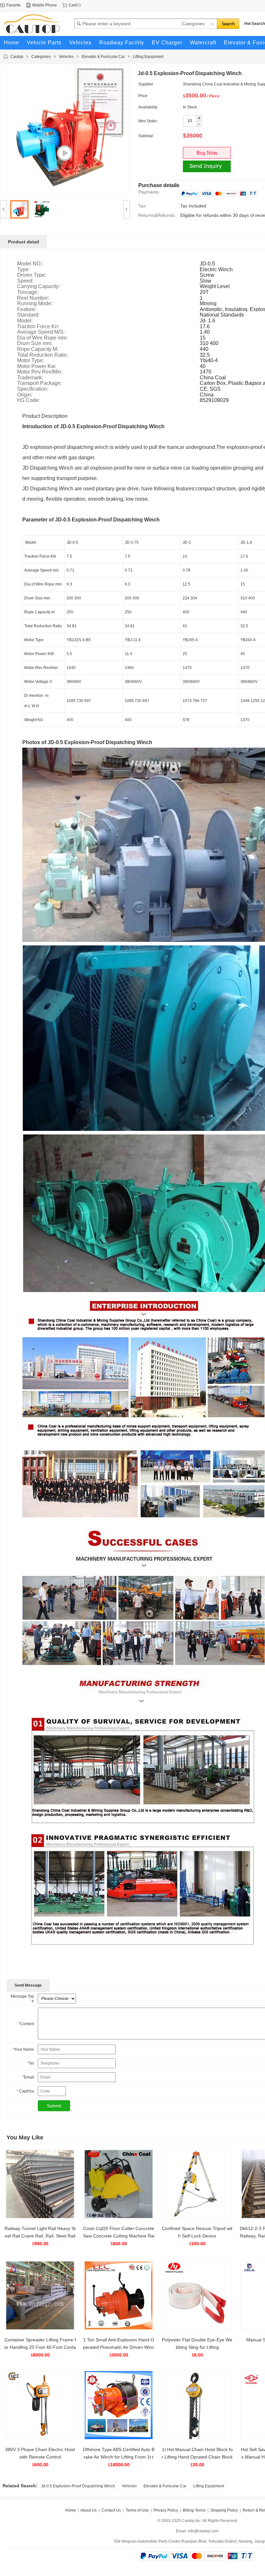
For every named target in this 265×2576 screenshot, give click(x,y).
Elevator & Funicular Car (103, 57)
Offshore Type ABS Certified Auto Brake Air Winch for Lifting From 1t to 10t (119, 2457)
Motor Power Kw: (37, 366)
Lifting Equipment (148, 57)
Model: (25, 321)
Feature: (27, 309)
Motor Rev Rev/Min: (40, 372)
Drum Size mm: (35, 343)
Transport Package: (39, 383)
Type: (23, 270)
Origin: (25, 395)
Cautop (17, 57)
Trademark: (30, 378)
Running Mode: (35, 304)
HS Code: (28, 400)
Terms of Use (137, 2510)
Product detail (24, 242)
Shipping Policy (224, 2510)
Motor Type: (31, 361)
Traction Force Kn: (38, 327)
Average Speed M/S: (41, 332)
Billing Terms (194, 2510)
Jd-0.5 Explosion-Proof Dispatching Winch (78, 2486)
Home (71, 2510)
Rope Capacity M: (38, 349)
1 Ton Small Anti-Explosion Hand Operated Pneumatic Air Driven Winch (119, 2347)
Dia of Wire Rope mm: (42, 338)
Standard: (28, 315)
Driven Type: (32, 275)
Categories (41, 57)
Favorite (14, 5)
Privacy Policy (166, 2510)
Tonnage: (28, 292)
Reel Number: (33, 298)
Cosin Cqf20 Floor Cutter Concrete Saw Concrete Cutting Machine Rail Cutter (119, 2236)
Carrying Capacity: (38, 286)
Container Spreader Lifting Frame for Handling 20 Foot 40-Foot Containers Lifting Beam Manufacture (40, 2347)
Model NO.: (30, 264)
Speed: (25, 281)
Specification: (33, 389)
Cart (72, 5)
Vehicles (66, 57)
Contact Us (111, 2510)
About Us (89, 2510)
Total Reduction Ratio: (42, 355)
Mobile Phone (45, 5)
